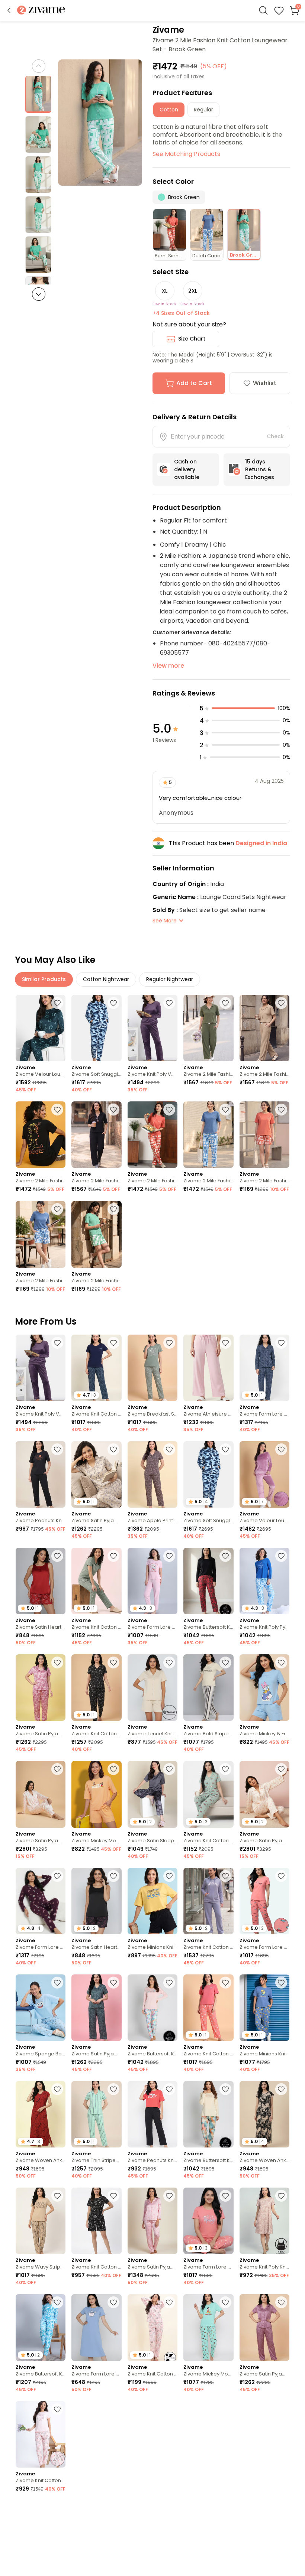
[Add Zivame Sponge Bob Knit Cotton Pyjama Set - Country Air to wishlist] (57, 1983)
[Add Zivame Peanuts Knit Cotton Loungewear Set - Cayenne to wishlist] (169, 2089)
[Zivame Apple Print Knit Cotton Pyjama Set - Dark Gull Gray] (152, 1474)
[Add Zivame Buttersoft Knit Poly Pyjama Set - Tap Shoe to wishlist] (225, 1556)
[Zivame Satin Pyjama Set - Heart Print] (41, 1794)
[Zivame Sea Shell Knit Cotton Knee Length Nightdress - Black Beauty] (96, 2541)
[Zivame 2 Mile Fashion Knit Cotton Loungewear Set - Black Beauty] (41, 1135)
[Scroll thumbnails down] (39, 294)
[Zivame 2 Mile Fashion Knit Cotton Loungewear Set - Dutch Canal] (208, 1135)
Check (275, 436)
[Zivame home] (41, 11)
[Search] (263, 10)
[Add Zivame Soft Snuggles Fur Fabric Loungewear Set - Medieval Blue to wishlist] (113, 1003)
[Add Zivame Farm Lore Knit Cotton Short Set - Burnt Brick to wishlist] (225, 2409)
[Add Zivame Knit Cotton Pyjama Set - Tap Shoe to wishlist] (113, 1662)
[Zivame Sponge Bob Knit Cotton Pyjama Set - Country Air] (41, 2008)
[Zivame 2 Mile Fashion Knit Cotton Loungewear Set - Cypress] (208, 1028)
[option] (38, 94)
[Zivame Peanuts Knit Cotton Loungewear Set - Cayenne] (152, 2114)
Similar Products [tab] (44, 979)
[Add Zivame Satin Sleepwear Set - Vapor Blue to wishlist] (169, 1769)
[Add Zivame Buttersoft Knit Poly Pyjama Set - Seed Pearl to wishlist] (169, 1983)
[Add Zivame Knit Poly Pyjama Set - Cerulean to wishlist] (281, 1556)
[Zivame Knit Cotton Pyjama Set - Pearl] (41, 2434)
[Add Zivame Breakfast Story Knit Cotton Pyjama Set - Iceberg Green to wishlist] (169, 1343)
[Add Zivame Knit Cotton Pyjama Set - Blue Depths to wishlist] (113, 1343)
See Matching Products (186, 154)
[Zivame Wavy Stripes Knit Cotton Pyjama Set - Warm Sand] (41, 2221)
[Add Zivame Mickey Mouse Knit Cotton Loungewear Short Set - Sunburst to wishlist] (113, 1769)
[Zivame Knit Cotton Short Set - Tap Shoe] (96, 2221)
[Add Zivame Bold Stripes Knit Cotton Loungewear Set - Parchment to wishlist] (225, 1662)
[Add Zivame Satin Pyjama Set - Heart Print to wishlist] (57, 1769)
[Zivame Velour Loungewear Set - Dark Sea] (41, 1028)
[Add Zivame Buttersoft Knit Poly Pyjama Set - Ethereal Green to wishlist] (225, 2089)
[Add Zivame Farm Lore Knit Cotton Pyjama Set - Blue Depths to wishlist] (281, 1343)
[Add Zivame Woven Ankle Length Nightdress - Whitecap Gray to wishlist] (281, 2089)
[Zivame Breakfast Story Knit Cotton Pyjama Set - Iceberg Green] (152, 1368)
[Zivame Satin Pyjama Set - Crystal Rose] (152, 2221)
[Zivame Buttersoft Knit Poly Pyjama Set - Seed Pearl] (152, 2008)
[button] (9, 10)
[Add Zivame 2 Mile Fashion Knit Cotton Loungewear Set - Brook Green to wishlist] (113, 1209)
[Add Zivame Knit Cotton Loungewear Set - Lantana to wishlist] (225, 1983)
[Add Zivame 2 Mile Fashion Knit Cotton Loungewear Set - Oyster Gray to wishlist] (281, 1003)
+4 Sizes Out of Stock (181, 313)
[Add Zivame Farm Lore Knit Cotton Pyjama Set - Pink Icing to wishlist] (225, 2196)
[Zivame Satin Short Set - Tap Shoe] (152, 2541)
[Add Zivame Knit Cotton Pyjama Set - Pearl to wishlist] (169, 2302)
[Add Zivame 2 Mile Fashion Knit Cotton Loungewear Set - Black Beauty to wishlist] (57, 1110)
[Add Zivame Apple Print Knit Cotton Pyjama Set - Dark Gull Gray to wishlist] (169, 1449)
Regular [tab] (203, 110)
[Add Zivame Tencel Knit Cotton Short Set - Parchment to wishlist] (169, 1662)
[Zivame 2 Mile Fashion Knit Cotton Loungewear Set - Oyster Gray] (264, 1028)
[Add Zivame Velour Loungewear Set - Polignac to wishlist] (281, 1449)
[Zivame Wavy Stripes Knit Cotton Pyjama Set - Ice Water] (96, 2434)
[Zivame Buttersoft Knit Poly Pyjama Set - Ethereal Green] (208, 2114)
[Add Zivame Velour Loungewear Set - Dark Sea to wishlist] (57, 1003)
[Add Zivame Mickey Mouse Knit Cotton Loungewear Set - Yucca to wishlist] (225, 2302)
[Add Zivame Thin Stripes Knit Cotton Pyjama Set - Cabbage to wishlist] (113, 2089)
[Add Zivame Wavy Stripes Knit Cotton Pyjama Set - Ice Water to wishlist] (113, 2409)
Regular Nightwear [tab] (170, 979)
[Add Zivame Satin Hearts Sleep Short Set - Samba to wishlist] (57, 1556)
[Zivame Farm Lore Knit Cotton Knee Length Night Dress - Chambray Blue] (96, 2327)
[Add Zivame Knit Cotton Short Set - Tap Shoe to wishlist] (113, 2196)
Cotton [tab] (169, 110)
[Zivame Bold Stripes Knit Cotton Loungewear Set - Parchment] (208, 1688)
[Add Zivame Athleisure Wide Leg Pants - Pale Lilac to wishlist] (225, 1343)
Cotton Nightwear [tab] (106, 979)
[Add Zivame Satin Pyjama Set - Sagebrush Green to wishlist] (113, 1983)
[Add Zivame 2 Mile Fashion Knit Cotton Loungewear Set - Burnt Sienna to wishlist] (169, 1110)
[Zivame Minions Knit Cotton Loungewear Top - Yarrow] (152, 2434)
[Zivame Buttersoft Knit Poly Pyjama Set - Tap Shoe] (208, 1581)
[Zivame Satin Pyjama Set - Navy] (41, 2541)
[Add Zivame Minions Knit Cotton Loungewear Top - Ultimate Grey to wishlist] (281, 2409)
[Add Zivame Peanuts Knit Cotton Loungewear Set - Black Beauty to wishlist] (57, 1449)
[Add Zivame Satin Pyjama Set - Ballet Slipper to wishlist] (57, 1662)
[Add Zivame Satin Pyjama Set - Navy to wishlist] (57, 2516)
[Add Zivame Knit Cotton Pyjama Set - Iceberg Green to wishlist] (113, 1556)
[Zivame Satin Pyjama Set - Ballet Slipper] (41, 1688)
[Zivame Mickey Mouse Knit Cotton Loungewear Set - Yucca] (208, 2327)
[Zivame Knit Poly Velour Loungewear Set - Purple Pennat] (152, 1028)
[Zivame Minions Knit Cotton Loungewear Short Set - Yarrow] (152, 1901)
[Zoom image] (100, 123)
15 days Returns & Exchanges (260, 469)
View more (168, 666)
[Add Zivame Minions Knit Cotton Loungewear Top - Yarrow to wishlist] (169, 2409)
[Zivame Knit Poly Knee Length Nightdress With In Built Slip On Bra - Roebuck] (264, 2221)
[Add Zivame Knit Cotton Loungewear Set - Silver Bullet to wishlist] (225, 1876)
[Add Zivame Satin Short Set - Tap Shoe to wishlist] (169, 2516)
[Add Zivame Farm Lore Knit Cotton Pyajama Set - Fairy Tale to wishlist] (169, 1556)
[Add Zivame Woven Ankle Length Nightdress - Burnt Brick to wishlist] (57, 2089)
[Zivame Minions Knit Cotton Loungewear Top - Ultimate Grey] (264, 2434)
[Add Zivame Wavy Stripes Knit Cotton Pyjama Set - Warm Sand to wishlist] (57, 2196)
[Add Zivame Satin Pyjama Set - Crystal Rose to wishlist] (169, 2196)
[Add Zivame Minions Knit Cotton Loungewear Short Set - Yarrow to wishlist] (169, 1876)
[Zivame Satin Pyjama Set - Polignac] (264, 2327)
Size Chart (192, 339)
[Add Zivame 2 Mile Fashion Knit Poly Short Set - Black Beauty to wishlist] (225, 2516)
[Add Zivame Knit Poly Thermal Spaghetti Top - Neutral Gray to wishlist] (281, 2516)
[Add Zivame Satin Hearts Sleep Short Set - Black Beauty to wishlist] (113, 1876)
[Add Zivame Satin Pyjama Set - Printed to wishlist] (281, 1769)
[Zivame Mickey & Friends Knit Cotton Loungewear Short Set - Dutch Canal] (264, 1688)
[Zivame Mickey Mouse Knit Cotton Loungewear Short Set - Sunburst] (96, 1794)
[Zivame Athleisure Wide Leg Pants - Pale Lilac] (208, 1368)
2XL (193, 291)
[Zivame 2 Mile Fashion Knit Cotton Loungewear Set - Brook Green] (96, 1234)
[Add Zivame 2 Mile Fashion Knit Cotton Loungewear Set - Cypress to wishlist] (225, 1003)
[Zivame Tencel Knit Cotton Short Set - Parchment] (152, 1688)
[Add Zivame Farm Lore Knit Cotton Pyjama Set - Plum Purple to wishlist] (57, 1876)
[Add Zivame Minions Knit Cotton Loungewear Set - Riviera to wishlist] (281, 1983)
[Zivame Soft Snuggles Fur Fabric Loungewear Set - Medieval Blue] (96, 1028)
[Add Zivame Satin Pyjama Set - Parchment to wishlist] (113, 1449)
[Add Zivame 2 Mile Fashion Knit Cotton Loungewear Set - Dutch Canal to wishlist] (225, 1110)
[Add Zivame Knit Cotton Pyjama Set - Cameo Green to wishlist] (225, 1769)
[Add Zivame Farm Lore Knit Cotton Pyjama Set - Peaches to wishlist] (281, 1876)
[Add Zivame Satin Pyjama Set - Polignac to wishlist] (281, 2302)
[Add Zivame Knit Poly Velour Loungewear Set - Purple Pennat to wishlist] (169, 1003)
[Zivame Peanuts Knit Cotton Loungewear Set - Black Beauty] (41, 1474)
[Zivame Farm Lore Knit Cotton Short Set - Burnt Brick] (208, 2434)
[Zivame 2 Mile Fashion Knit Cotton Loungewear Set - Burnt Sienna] (152, 1135)
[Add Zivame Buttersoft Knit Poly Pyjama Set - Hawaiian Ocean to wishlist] (57, 2302)
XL (165, 291)
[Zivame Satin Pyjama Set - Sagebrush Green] (96, 2008)
